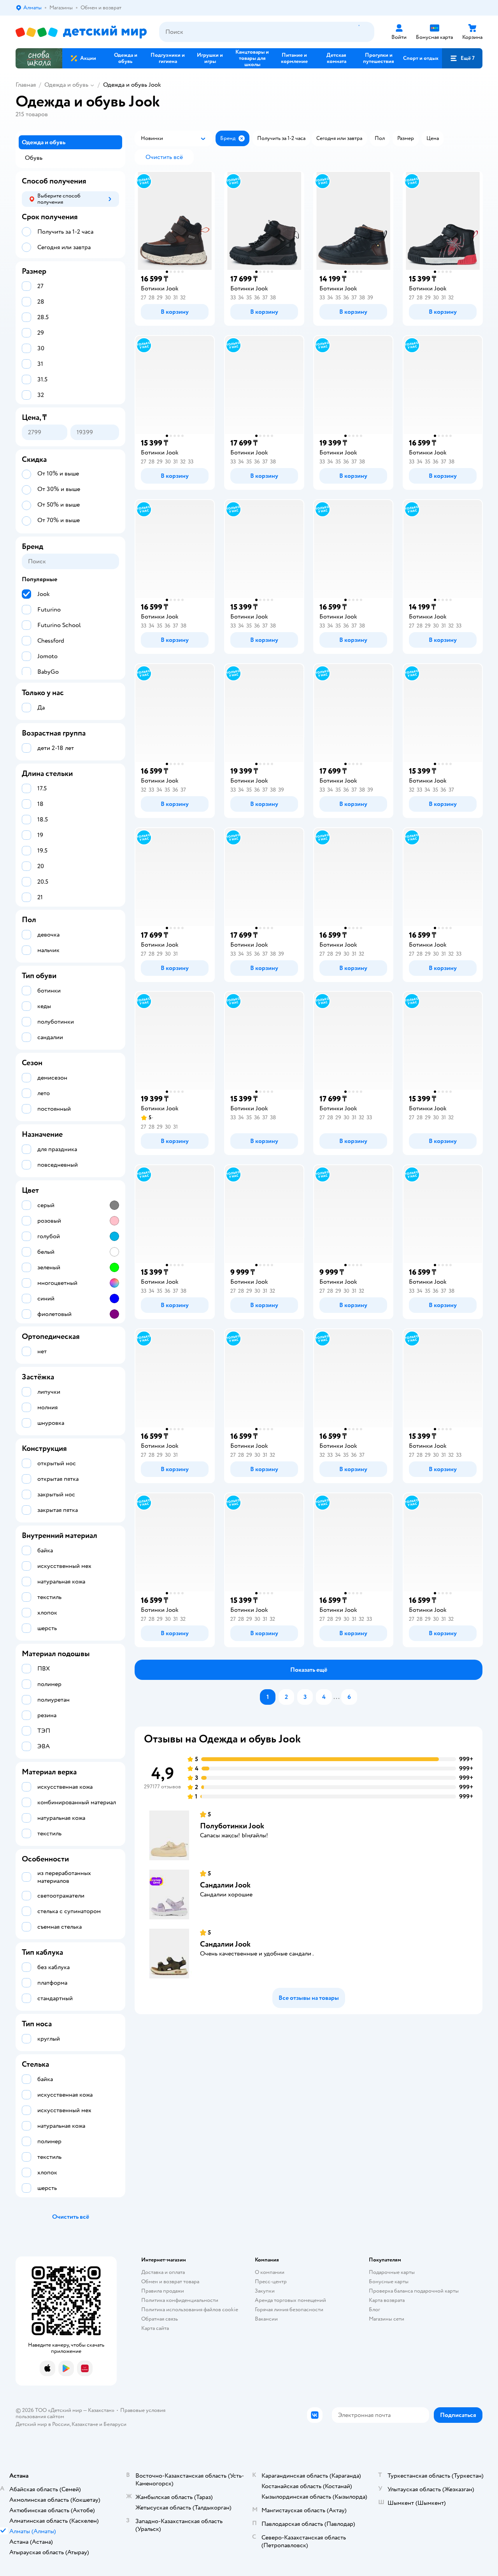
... (337, 1697)
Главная (26, 85)
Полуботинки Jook (232, 1826)
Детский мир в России (43, 2424)
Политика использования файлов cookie (190, 2309)
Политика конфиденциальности (180, 2300)
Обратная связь (160, 2319)
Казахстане (85, 2424)
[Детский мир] (81, 32)
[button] (462, 58)
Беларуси (115, 2424)
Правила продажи (163, 2291)
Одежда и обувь (66, 85)
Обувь (34, 158)
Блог (374, 2309)
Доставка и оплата (163, 2272)
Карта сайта (155, 2328)
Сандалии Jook (225, 1885)
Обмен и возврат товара (170, 2282)
